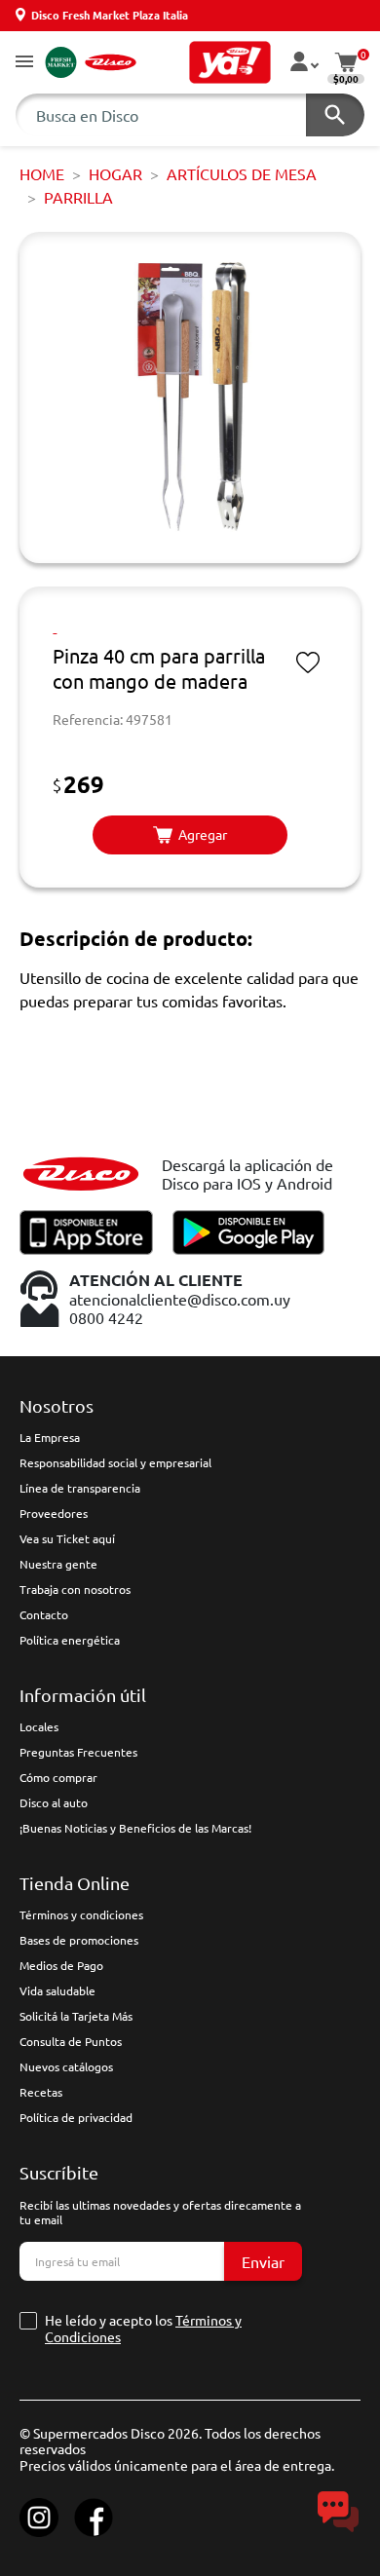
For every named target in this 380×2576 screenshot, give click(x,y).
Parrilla (78, 197)
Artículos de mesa (242, 173)
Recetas (41, 2092)
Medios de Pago (61, 1965)
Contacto (44, 1614)
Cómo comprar (58, 1777)
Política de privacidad (76, 2117)
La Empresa (50, 1437)
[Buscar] (335, 115)
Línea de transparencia (80, 1488)
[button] (24, 63)
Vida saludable (57, 1990)
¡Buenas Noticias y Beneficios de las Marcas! (135, 1828)
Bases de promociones (79, 1940)
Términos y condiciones (81, 1914)
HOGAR (115, 173)
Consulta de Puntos (71, 2041)
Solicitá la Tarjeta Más (76, 2016)
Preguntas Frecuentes (78, 1752)
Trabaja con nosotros (75, 1589)
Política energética (70, 1640)
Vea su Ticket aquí (67, 1538)
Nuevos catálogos (66, 2066)
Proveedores (54, 1513)
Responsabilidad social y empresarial (115, 1462)
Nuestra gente (58, 1564)
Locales (39, 1726)
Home (42, 173)
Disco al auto (54, 1802)
